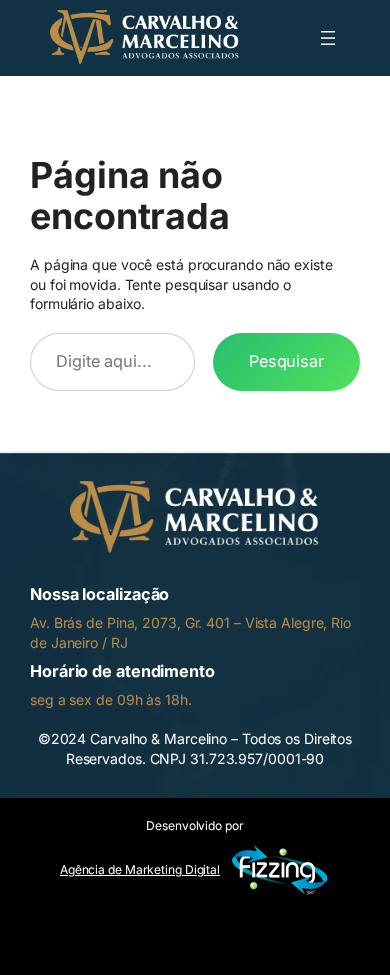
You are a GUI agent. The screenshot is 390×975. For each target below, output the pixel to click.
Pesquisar (286, 361)
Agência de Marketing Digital (140, 869)
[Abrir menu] (328, 38)
